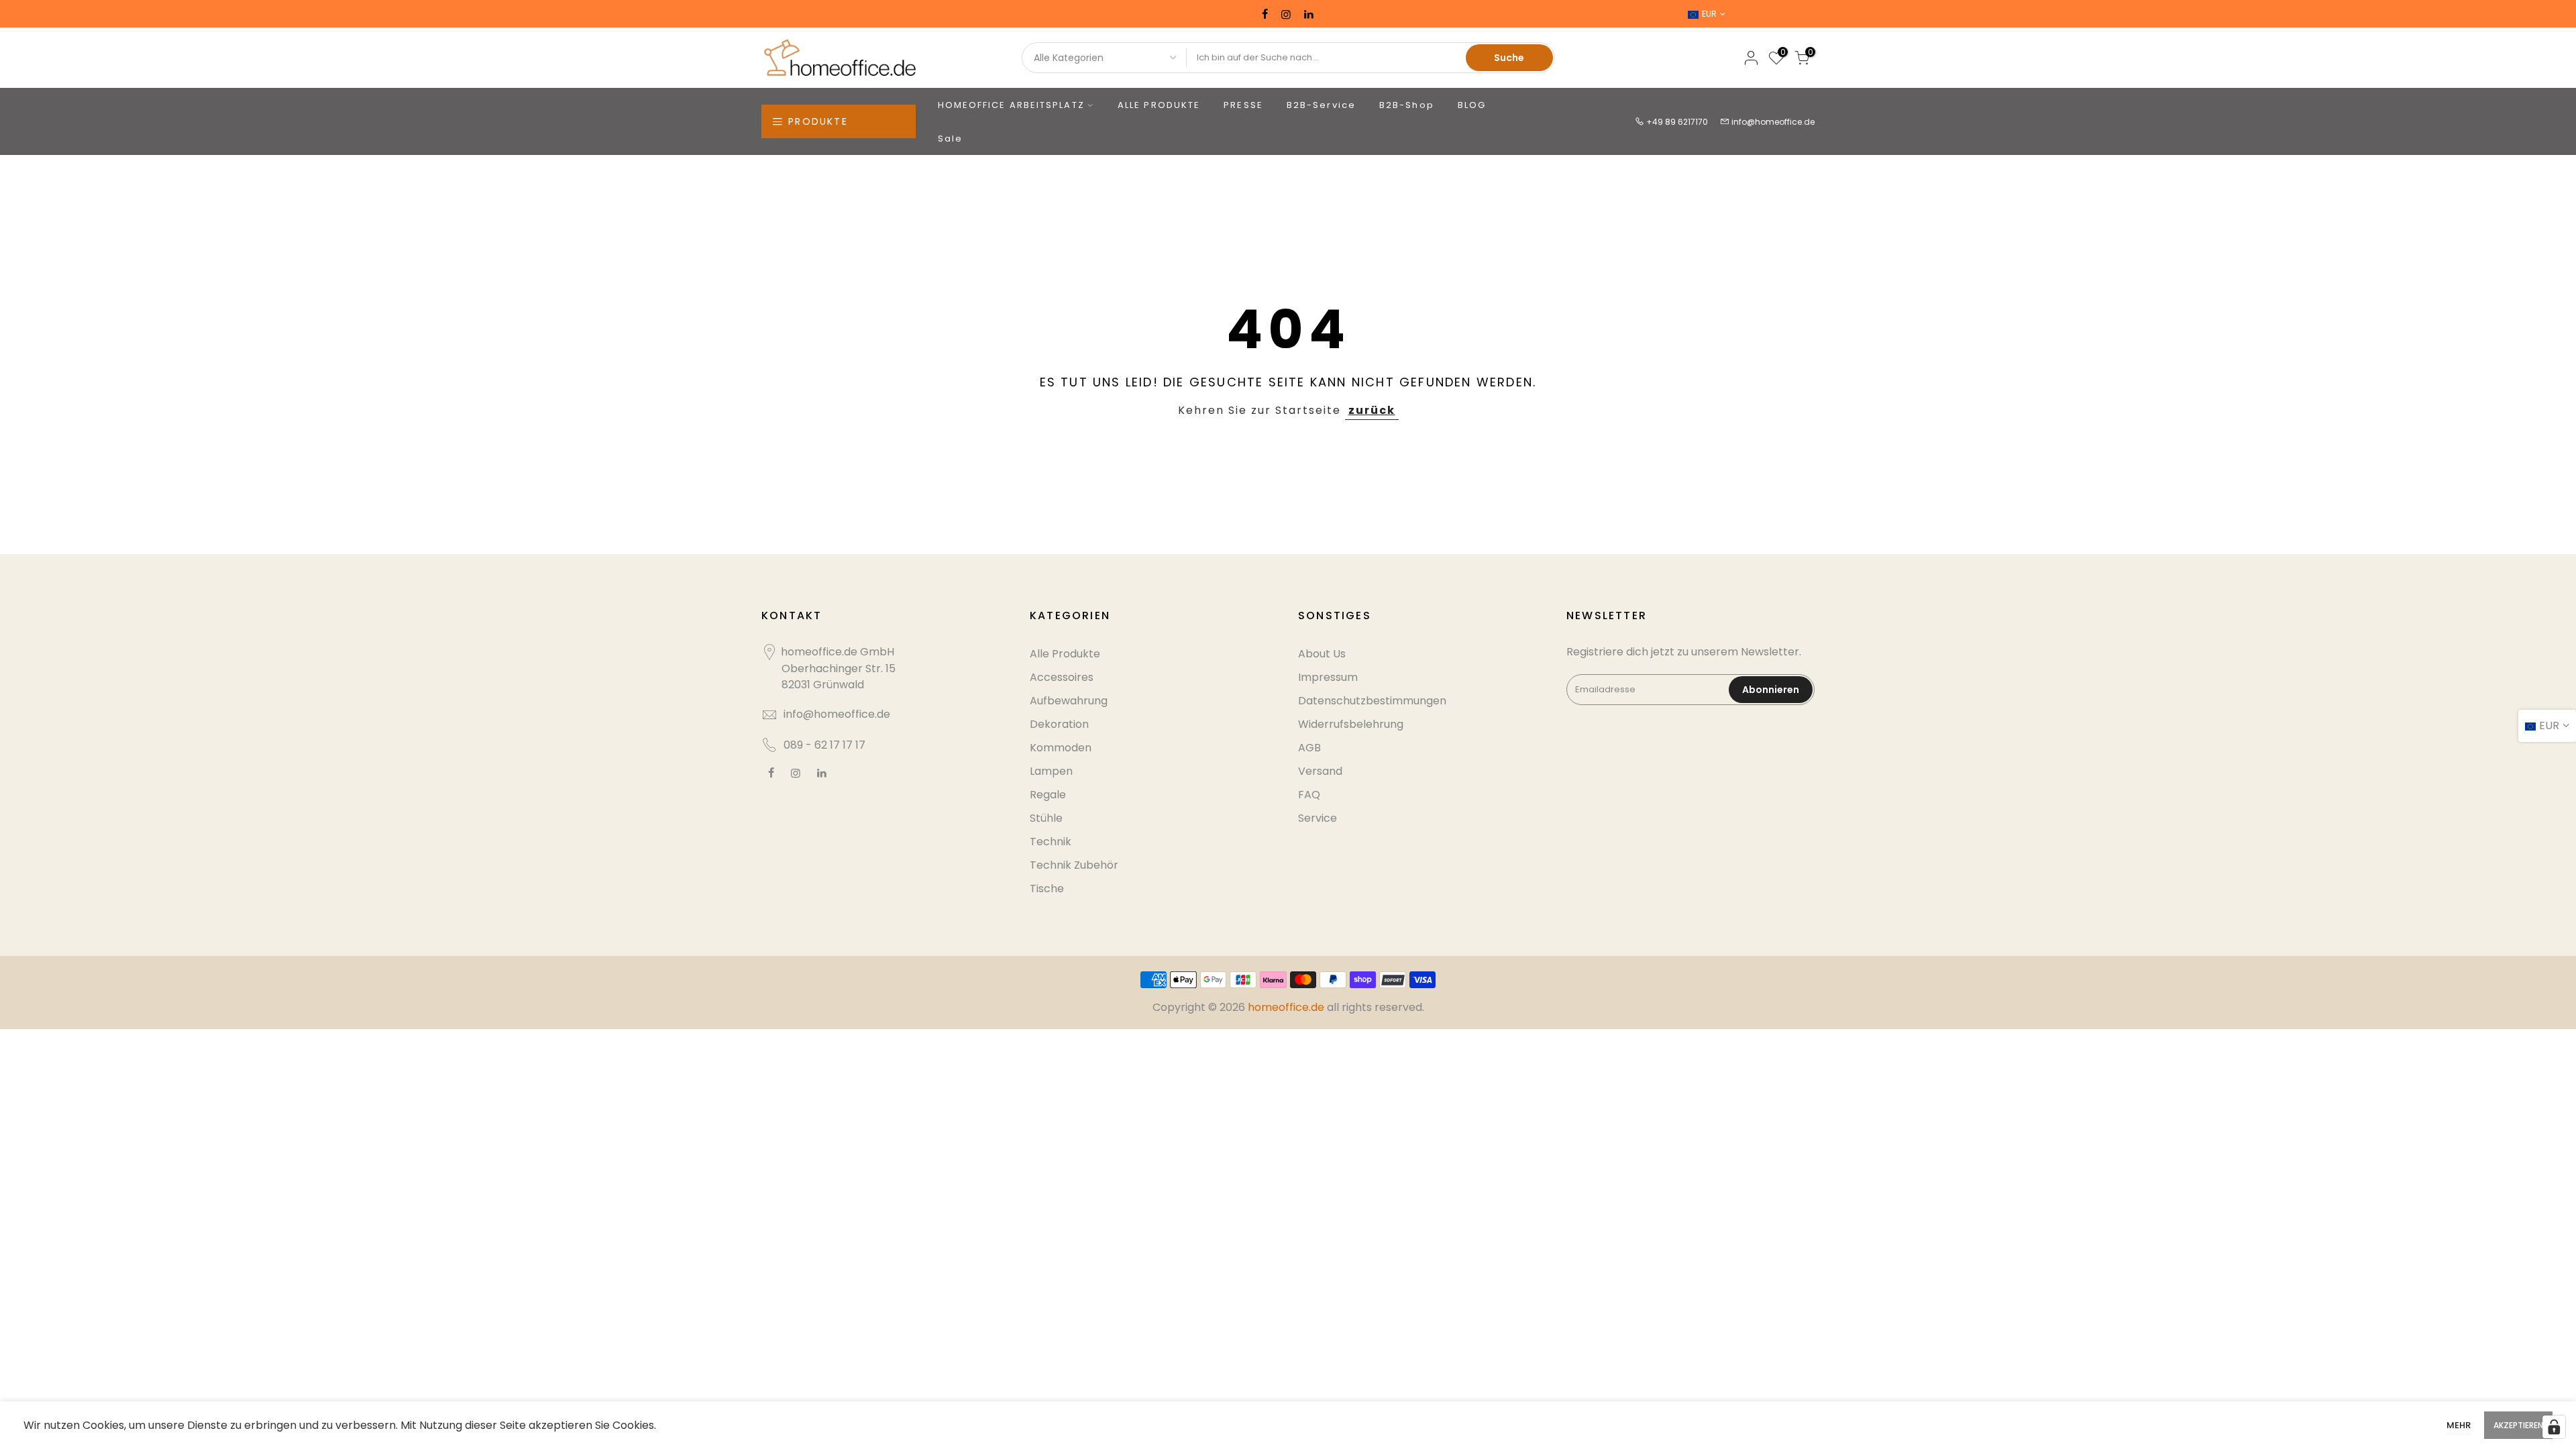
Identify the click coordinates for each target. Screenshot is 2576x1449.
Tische (1047, 889)
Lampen (1051, 771)
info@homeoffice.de (1773, 122)
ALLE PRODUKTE (1159, 105)
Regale (1048, 795)
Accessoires (1062, 677)
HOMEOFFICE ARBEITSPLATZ (1011, 105)
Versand (1320, 771)
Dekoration (1059, 724)
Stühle (1046, 818)
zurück (1372, 410)
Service (1318, 818)
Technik (1051, 842)
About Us (1322, 654)
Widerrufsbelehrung (1351, 724)
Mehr (2459, 1425)
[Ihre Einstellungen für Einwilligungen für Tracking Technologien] (2554, 1427)
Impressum (1328, 677)
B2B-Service (1321, 105)
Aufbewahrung (1069, 701)
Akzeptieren (2518, 1425)
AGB (1309, 748)
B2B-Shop (1407, 105)
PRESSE (1243, 105)
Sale (950, 139)
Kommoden (1061, 748)
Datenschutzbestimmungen (1372, 701)
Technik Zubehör (1074, 865)
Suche (1509, 58)
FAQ (1309, 795)
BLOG (1472, 105)
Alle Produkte (1065, 654)
